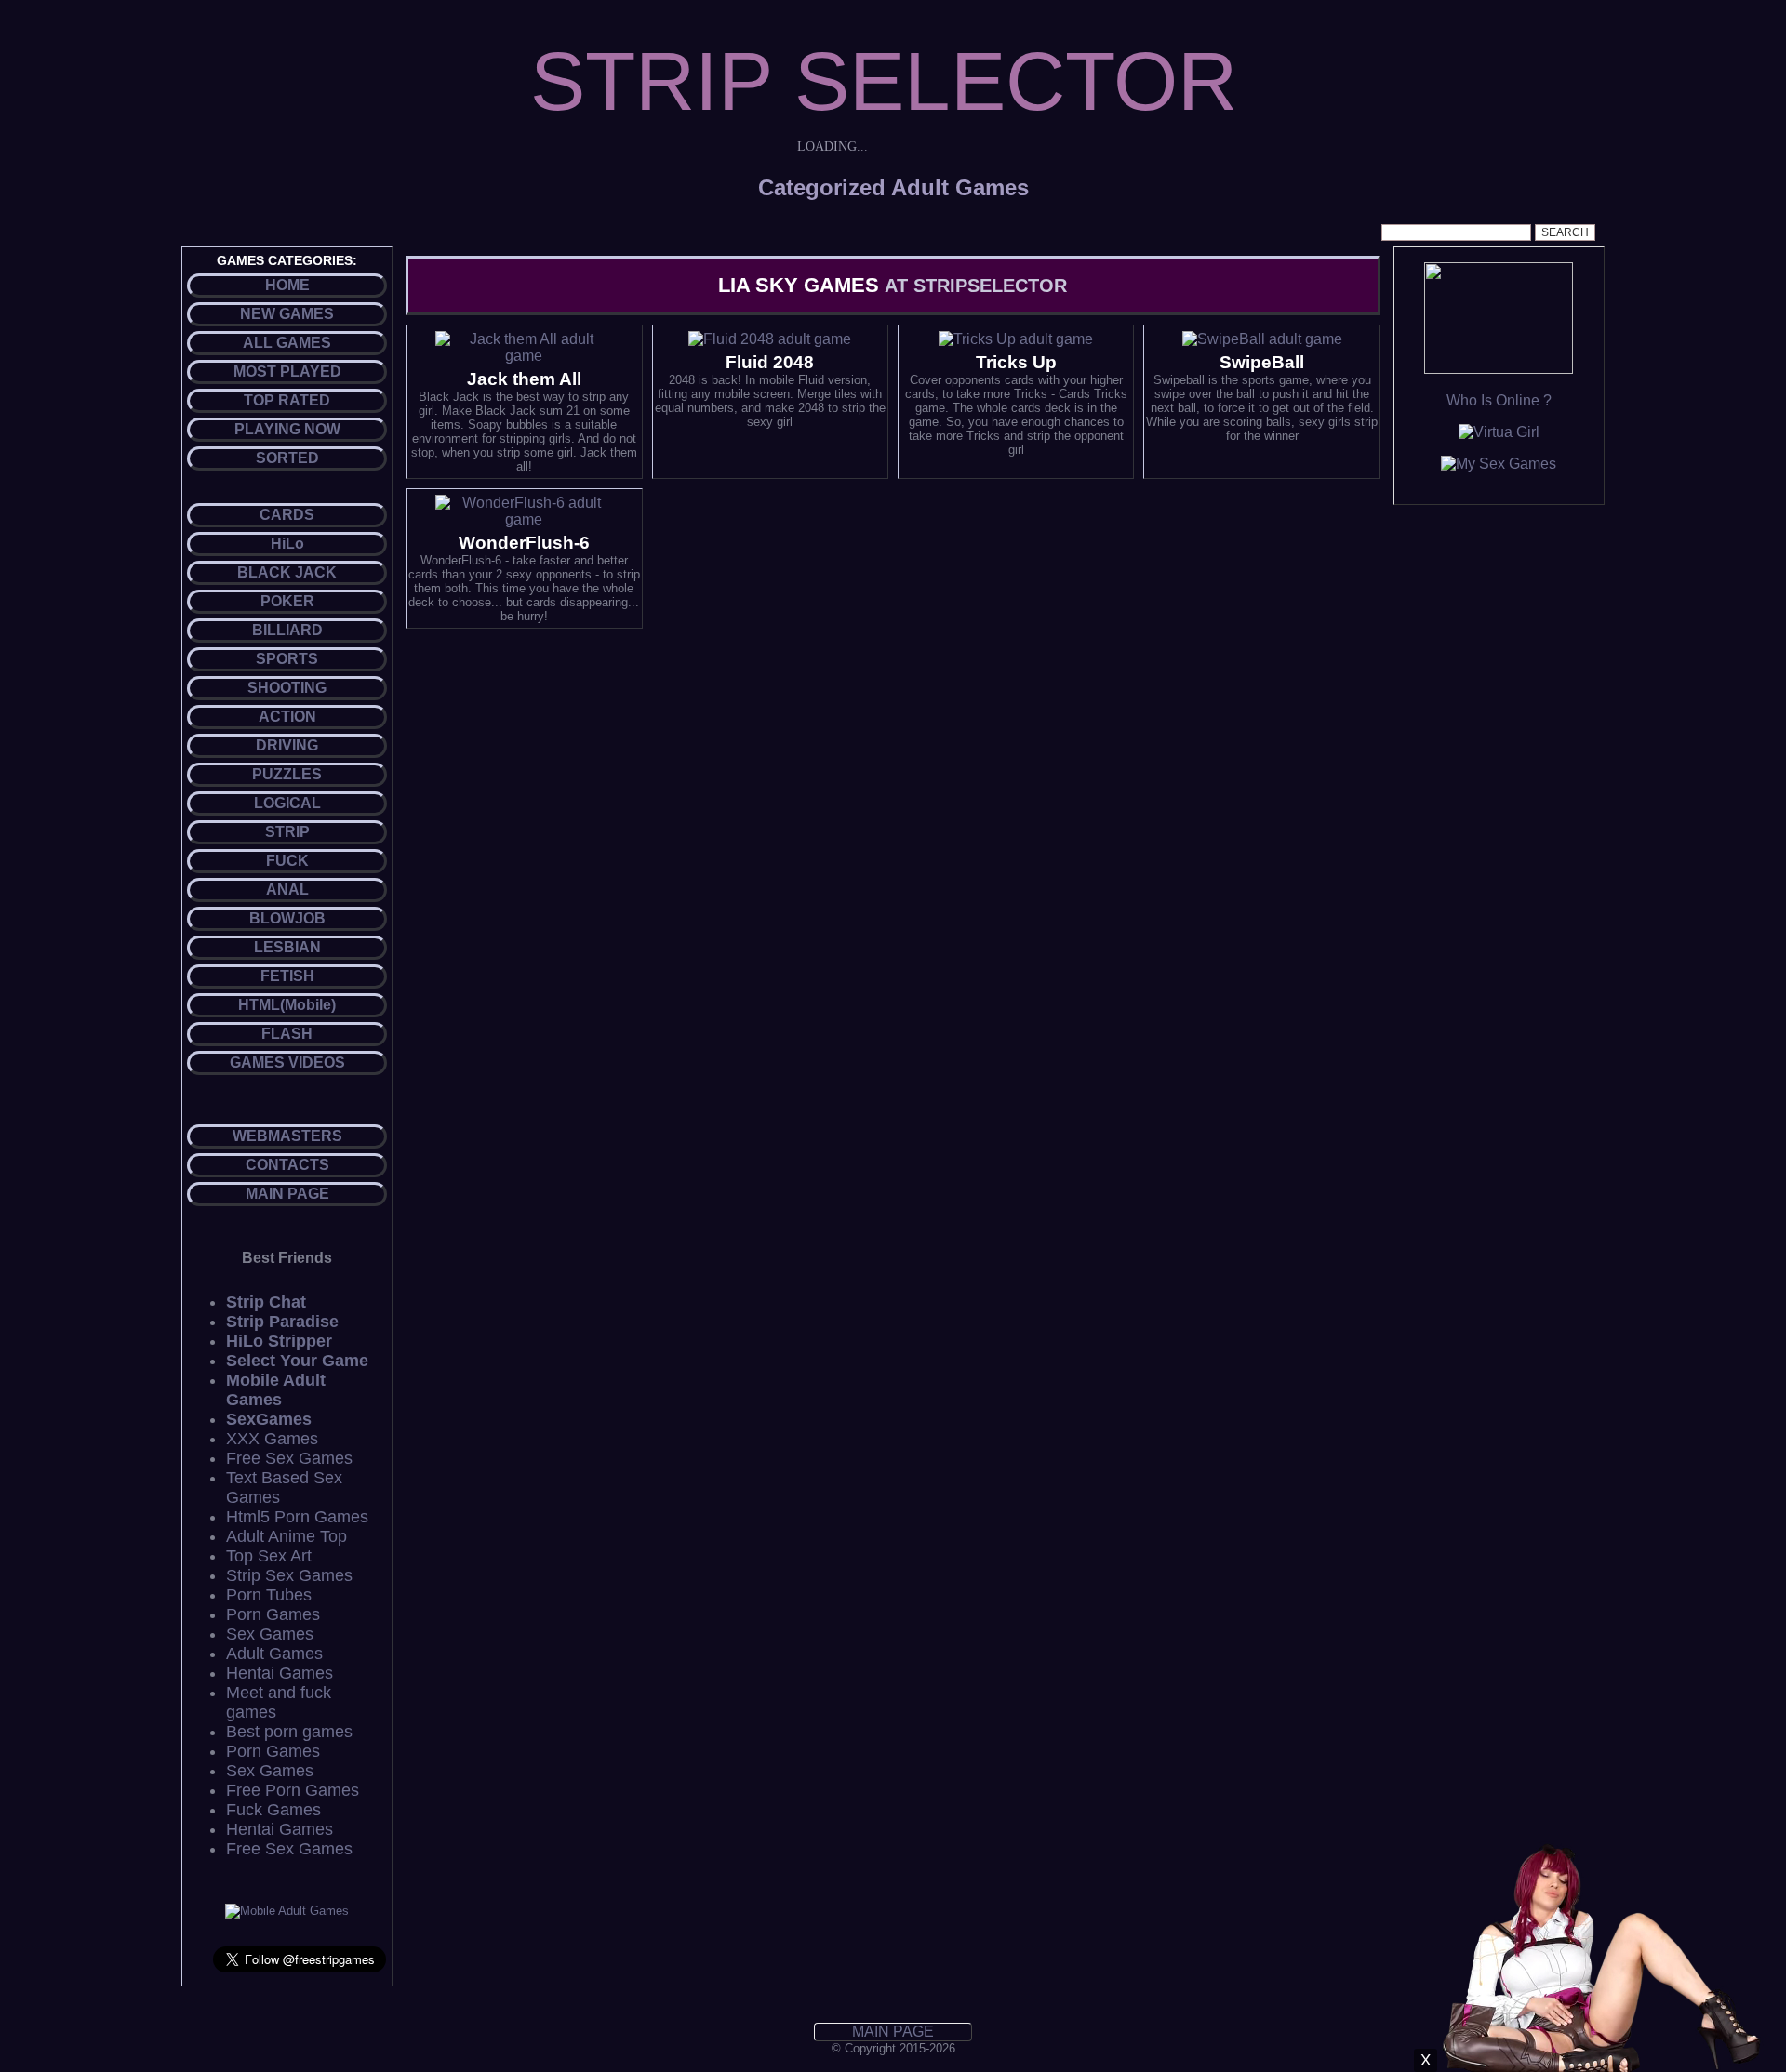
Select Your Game (297, 1361)
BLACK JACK (287, 572)
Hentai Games (280, 1673)
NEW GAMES (287, 314)
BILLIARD (287, 630)
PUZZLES (287, 774)
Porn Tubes (269, 1595)
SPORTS (287, 659)
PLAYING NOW (287, 429)
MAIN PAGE (287, 1194)
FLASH (287, 1034)
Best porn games (289, 1732)
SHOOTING (287, 688)
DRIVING (287, 745)
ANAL (287, 890)
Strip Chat (266, 1302)
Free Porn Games (293, 1790)
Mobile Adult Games (276, 1390)
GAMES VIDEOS (287, 1063)
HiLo (287, 544)
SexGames (269, 1419)
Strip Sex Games (289, 1575)
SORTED (287, 458)
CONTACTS (287, 1165)
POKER (287, 601)
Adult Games (274, 1654)
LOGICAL (287, 803)
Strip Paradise (282, 1322)
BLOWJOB (287, 918)
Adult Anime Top (287, 1536)
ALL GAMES (287, 343)
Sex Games (270, 1634)
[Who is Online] (1499, 369)
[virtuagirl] (1499, 432)
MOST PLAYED (287, 372)
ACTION (287, 717)
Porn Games (273, 1614)
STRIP (287, 832)
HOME (287, 285)
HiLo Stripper (279, 1341)
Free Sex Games (289, 1458)
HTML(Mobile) (287, 1005)
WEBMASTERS (287, 1136)
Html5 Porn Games (297, 1517)
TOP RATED (287, 400)
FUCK (287, 861)
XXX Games (272, 1439)
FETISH (287, 976)
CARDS (287, 515)
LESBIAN (287, 947)
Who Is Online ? (1499, 400)
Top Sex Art (269, 1556)
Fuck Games (273, 1810)
